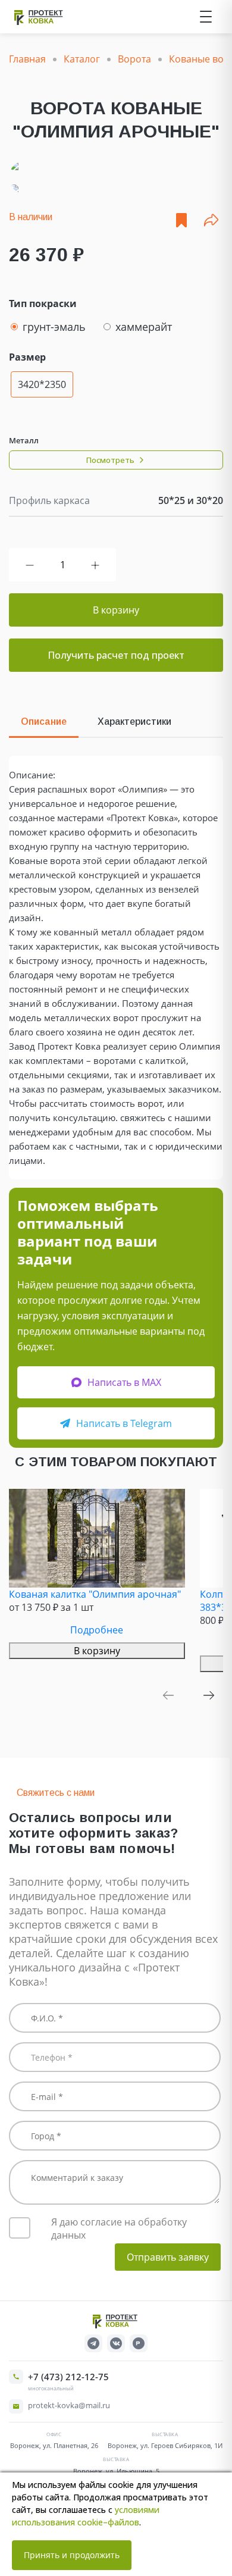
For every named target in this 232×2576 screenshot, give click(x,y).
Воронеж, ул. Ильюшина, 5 (116, 2471)
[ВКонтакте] (116, 2343)
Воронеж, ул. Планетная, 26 (54, 2445)
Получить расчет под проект (116, 655)
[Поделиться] (211, 220)
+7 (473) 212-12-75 (68, 2377)
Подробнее (97, 1630)
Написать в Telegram (124, 1423)
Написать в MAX (124, 1382)
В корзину (116, 610)
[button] (168, 1695)
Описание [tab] (44, 722)
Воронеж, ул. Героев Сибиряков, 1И (165, 2445)
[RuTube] (139, 2343)
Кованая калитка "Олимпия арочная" (95, 1594)
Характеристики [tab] (134, 722)
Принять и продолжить (72, 2555)
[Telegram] (93, 2343)
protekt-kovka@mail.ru (69, 2405)
